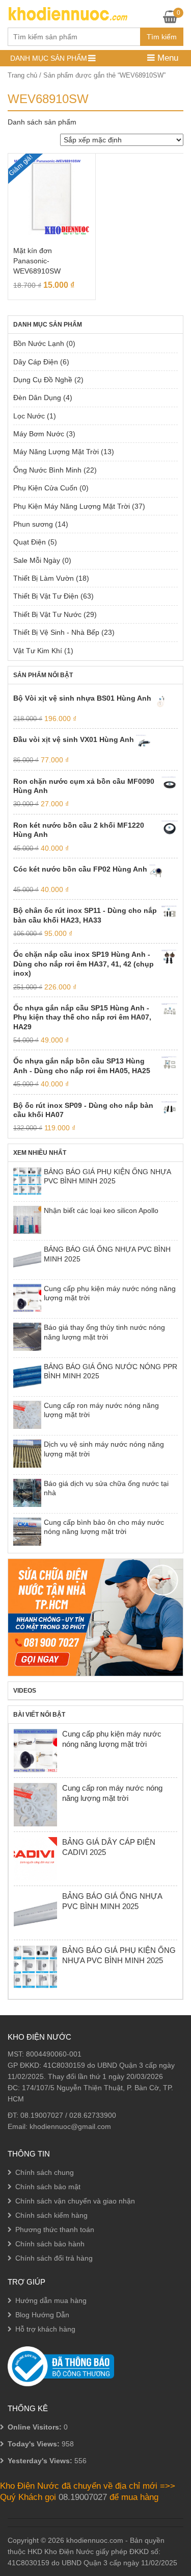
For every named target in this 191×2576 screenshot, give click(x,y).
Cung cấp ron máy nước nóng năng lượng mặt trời (101, 1410)
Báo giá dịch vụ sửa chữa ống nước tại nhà (106, 1488)
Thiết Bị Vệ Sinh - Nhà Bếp (56, 632)
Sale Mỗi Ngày (37, 560)
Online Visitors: (36, 2427)
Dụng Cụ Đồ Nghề (43, 380)
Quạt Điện (30, 542)
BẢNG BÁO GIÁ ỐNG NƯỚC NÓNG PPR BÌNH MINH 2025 (111, 1371)
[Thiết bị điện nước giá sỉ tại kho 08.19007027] (67, 13)
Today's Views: (35, 2444)
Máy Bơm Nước (39, 434)
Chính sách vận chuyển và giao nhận (75, 2201)
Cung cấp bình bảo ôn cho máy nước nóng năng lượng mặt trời (104, 1527)
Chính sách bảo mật (48, 2187)
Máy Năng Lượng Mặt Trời (56, 452)
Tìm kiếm (162, 37)
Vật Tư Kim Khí (38, 651)
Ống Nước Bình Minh (47, 470)
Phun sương (33, 524)
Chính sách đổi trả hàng (54, 2258)
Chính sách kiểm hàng (51, 2215)
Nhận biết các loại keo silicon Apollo (101, 1210)
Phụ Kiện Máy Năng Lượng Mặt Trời (72, 506)
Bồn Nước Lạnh (39, 343)
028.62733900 (93, 2115)
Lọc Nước (29, 416)
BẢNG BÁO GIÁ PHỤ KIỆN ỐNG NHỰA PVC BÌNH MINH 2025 (107, 1176)
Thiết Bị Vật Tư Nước (47, 614)
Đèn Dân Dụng (37, 398)
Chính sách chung (45, 2172)
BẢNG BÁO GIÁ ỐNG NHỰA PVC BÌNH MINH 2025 (107, 1254)
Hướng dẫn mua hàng (51, 2300)
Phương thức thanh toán (55, 2230)
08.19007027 (42, 2115)
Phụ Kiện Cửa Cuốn (45, 488)
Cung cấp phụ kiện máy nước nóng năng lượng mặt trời (110, 1293)
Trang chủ (22, 75)
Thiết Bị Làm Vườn (44, 578)
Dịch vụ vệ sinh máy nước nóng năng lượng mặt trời (104, 1449)
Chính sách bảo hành (50, 2244)
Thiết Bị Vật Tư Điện (46, 596)
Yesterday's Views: (41, 2461)
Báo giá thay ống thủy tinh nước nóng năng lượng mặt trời (104, 1332)
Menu (167, 58)
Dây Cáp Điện (36, 362)
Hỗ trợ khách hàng (45, 2329)
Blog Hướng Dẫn (42, 2315)
